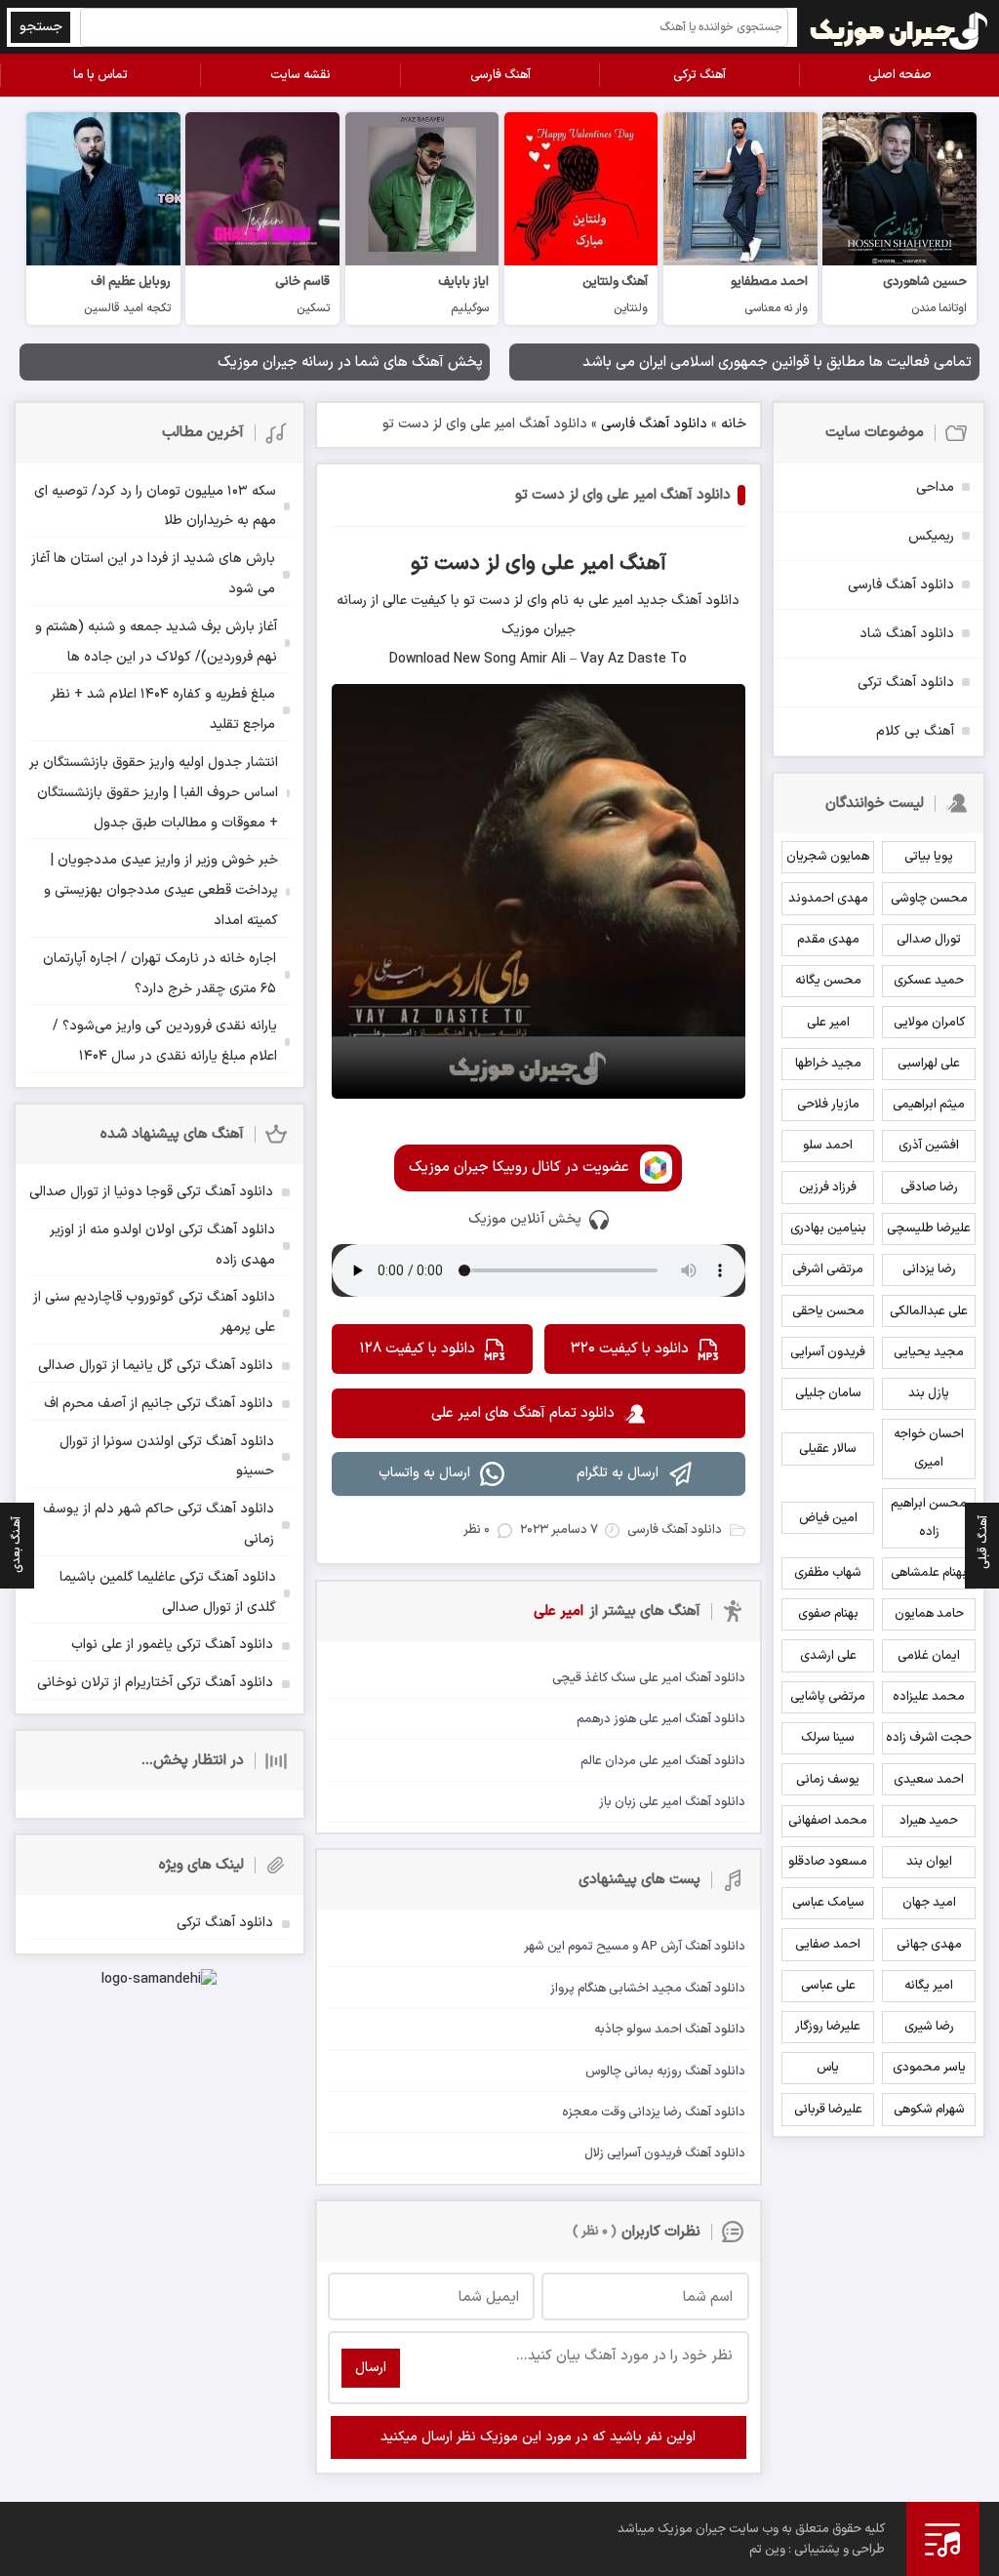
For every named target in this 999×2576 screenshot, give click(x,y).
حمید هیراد (929, 1821)
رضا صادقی (929, 1187)
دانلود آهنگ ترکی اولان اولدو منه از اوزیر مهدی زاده (162, 1245)
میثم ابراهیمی (929, 1105)
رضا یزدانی (929, 1269)
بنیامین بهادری (828, 1228)
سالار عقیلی (828, 1449)
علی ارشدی (828, 1656)
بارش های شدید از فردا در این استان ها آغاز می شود (153, 574)
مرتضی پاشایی (828, 1697)
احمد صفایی (828, 1945)
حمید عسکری (929, 981)
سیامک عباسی (828, 1903)
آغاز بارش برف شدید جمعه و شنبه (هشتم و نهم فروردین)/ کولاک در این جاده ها (156, 642)
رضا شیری (929, 2027)
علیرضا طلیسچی (929, 1228)
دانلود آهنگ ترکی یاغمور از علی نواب (172, 1645)
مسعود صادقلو (828, 1862)
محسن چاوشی (929, 899)
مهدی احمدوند (828, 899)
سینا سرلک (828, 1738)
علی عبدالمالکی (929, 1311)
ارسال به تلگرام (618, 1473)
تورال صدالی (929, 940)
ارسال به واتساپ (424, 1473)
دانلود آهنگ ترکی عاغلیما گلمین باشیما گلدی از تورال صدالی (168, 1592)
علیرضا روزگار (828, 2027)
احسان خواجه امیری (929, 1449)
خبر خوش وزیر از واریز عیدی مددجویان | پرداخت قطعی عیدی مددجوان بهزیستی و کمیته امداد (161, 890)
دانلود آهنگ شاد (907, 634)
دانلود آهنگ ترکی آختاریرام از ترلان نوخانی (155, 1683)
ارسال (371, 2368)
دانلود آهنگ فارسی (654, 424)
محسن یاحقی (828, 1311)
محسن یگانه (828, 981)
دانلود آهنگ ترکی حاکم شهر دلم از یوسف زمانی (159, 1524)
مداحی (935, 487)
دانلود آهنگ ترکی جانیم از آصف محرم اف (159, 1404)
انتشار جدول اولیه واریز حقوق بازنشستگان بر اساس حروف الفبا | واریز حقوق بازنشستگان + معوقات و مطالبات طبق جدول (154, 793)
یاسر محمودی (929, 2068)
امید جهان (929, 1903)
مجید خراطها (828, 1064)
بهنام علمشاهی (929, 1573)
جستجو (41, 27)
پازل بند (929, 1393)
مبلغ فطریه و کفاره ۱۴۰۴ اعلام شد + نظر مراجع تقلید (163, 709)
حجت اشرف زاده (929, 1738)
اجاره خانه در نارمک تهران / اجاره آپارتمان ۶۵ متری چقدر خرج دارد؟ (160, 974)
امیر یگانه (929, 1986)
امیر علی (828, 1023)
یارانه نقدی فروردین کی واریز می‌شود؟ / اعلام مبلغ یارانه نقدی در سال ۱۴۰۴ (165, 1041)
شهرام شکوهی (929, 2110)
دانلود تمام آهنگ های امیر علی (523, 1413)
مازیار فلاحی (828, 1105)
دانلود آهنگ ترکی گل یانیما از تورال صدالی (156, 1366)
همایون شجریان (828, 857)
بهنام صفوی (828, 1614)
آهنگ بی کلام (915, 731)
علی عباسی (828, 1986)
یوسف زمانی (828, 1780)
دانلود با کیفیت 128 (417, 1349)
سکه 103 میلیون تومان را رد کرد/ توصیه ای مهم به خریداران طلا (155, 506)
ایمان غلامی (929, 1656)
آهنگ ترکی (699, 75)
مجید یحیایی (929, 1352)
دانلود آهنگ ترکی (906, 683)
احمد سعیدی (929, 1780)
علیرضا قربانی (828, 2110)
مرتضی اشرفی (828, 1269)
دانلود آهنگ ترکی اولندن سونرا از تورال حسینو (167, 1457)
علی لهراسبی (929, 1064)
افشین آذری (929, 1146)
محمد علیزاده (929, 1697)
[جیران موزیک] (899, 27)
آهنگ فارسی (500, 75)
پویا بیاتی (929, 857)
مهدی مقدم (828, 940)
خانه (734, 424)
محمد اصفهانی (828, 1821)
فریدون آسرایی (828, 1352)
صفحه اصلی (900, 75)
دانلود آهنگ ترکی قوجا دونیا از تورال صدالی (151, 1192)
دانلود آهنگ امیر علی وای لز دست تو (623, 495)
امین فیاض (828, 1518)
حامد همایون (929, 1614)
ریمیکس (931, 536)
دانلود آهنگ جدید (686, 601)
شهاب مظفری (828, 1573)
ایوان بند (929, 1862)
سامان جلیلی (828, 1393)
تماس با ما (100, 75)
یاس (828, 2068)
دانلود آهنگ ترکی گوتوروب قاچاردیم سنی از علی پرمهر (154, 1312)
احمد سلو (828, 1146)
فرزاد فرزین (828, 1187)
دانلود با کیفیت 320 (630, 1349)
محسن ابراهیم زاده (929, 1518)
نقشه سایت (300, 75)
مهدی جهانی (929, 1945)
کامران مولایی (929, 1023)
